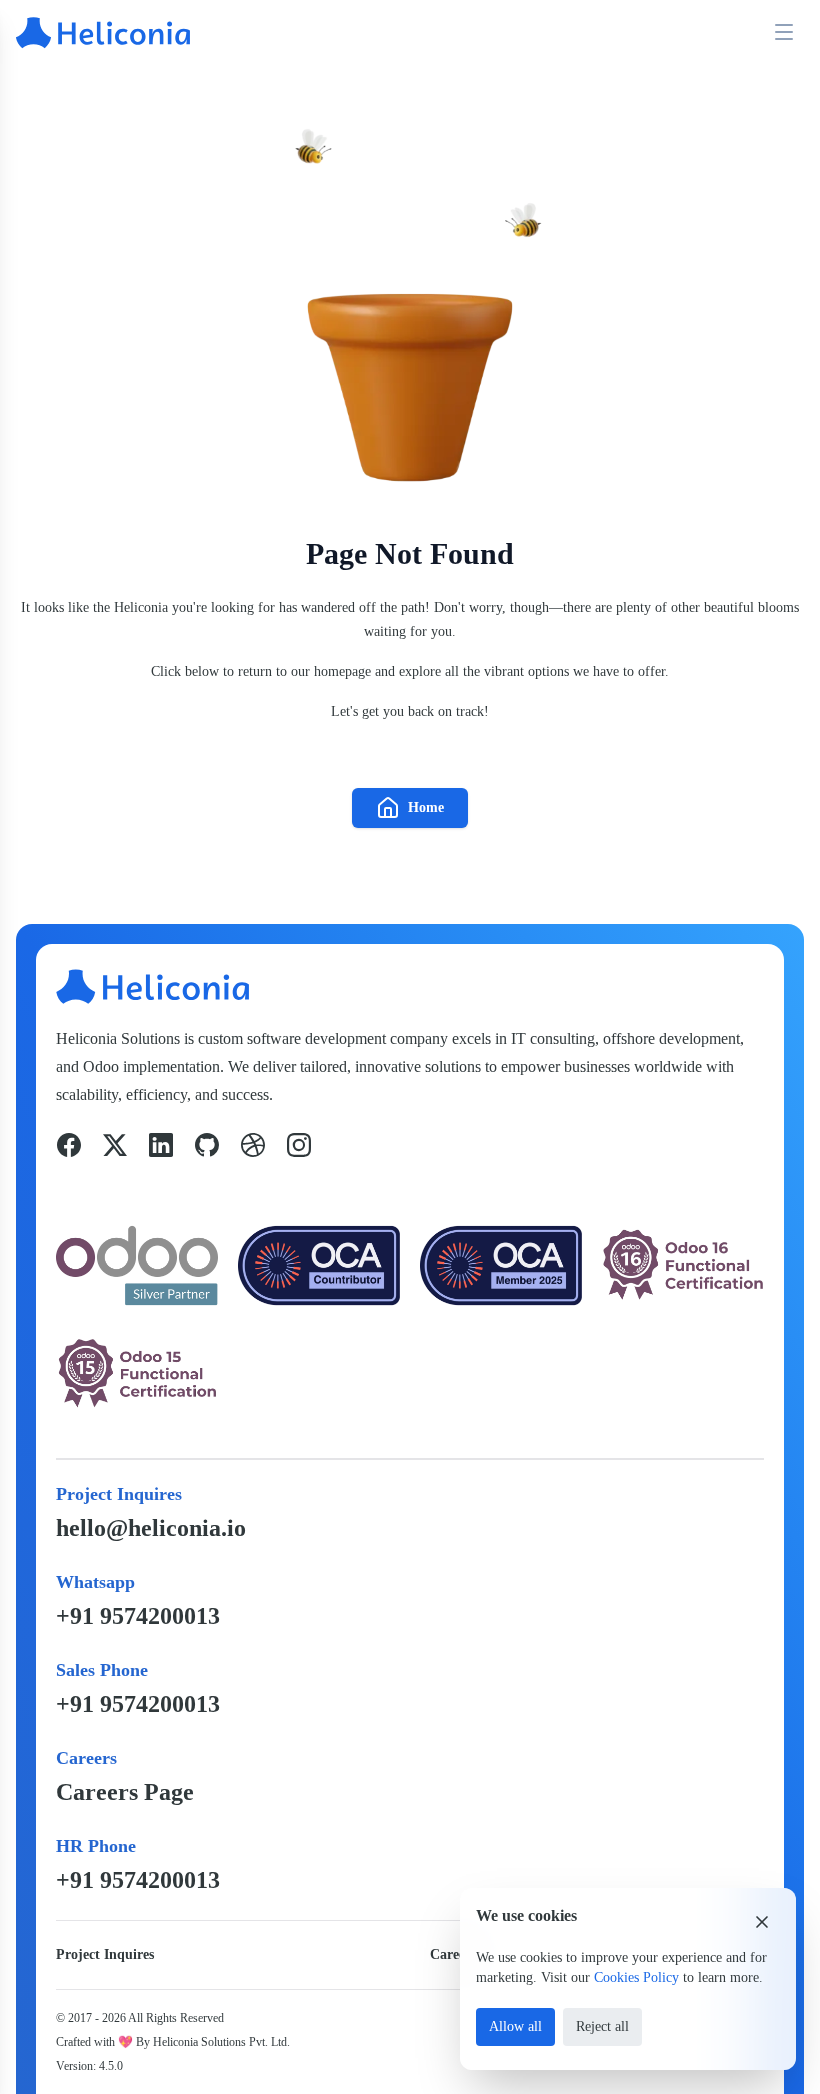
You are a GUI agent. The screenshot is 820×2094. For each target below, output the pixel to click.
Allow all (515, 2026)
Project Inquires (105, 1954)
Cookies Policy (636, 1977)
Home (426, 807)
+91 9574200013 (138, 1616)
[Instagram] (299, 1145)
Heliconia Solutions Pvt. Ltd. (221, 2042)
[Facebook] (69, 1145)
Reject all (602, 2026)
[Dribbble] (253, 1145)
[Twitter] (115, 1145)
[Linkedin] (161, 1145)
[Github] (207, 1145)
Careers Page (125, 1792)
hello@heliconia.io (151, 1528)
